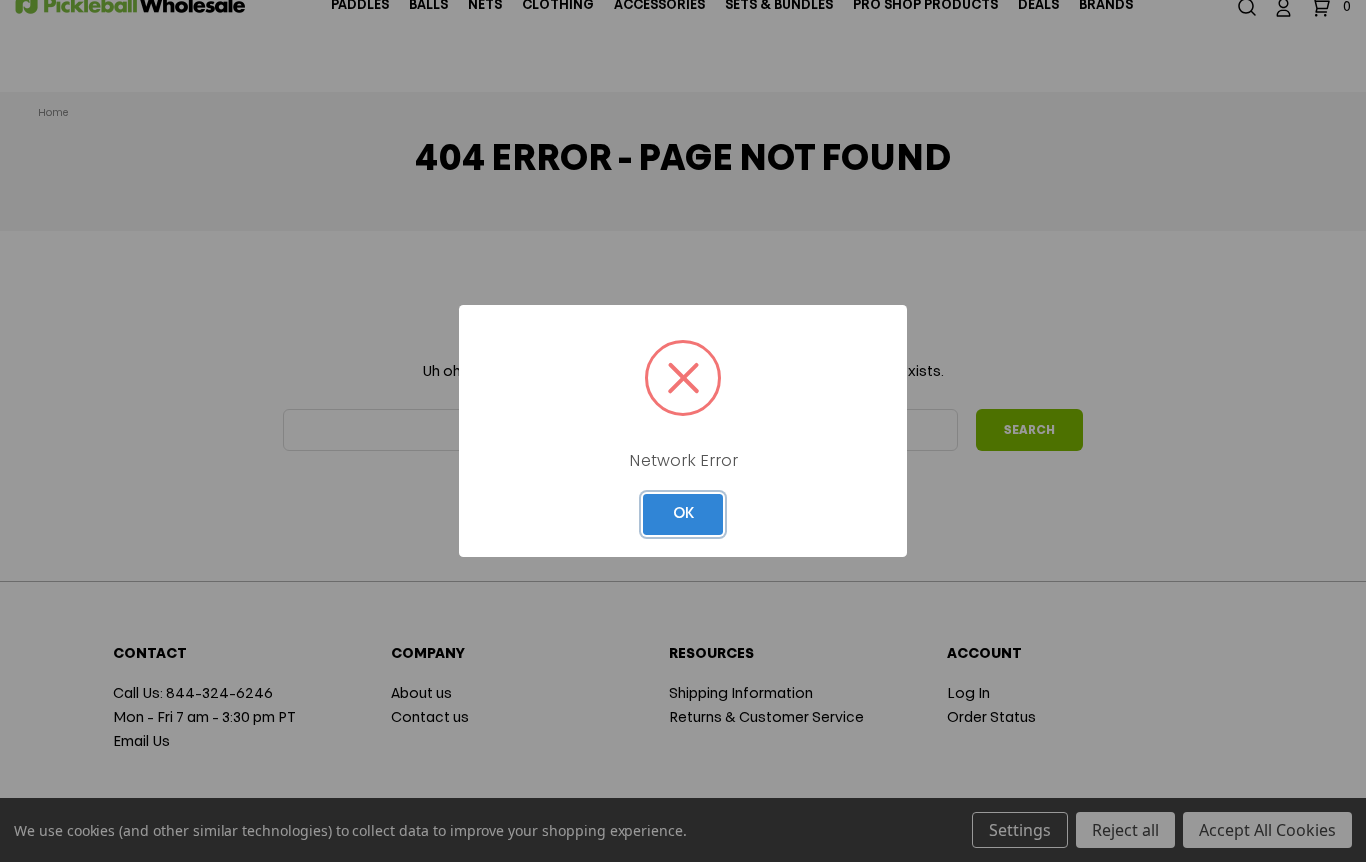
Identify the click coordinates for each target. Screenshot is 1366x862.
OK (683, 514)
